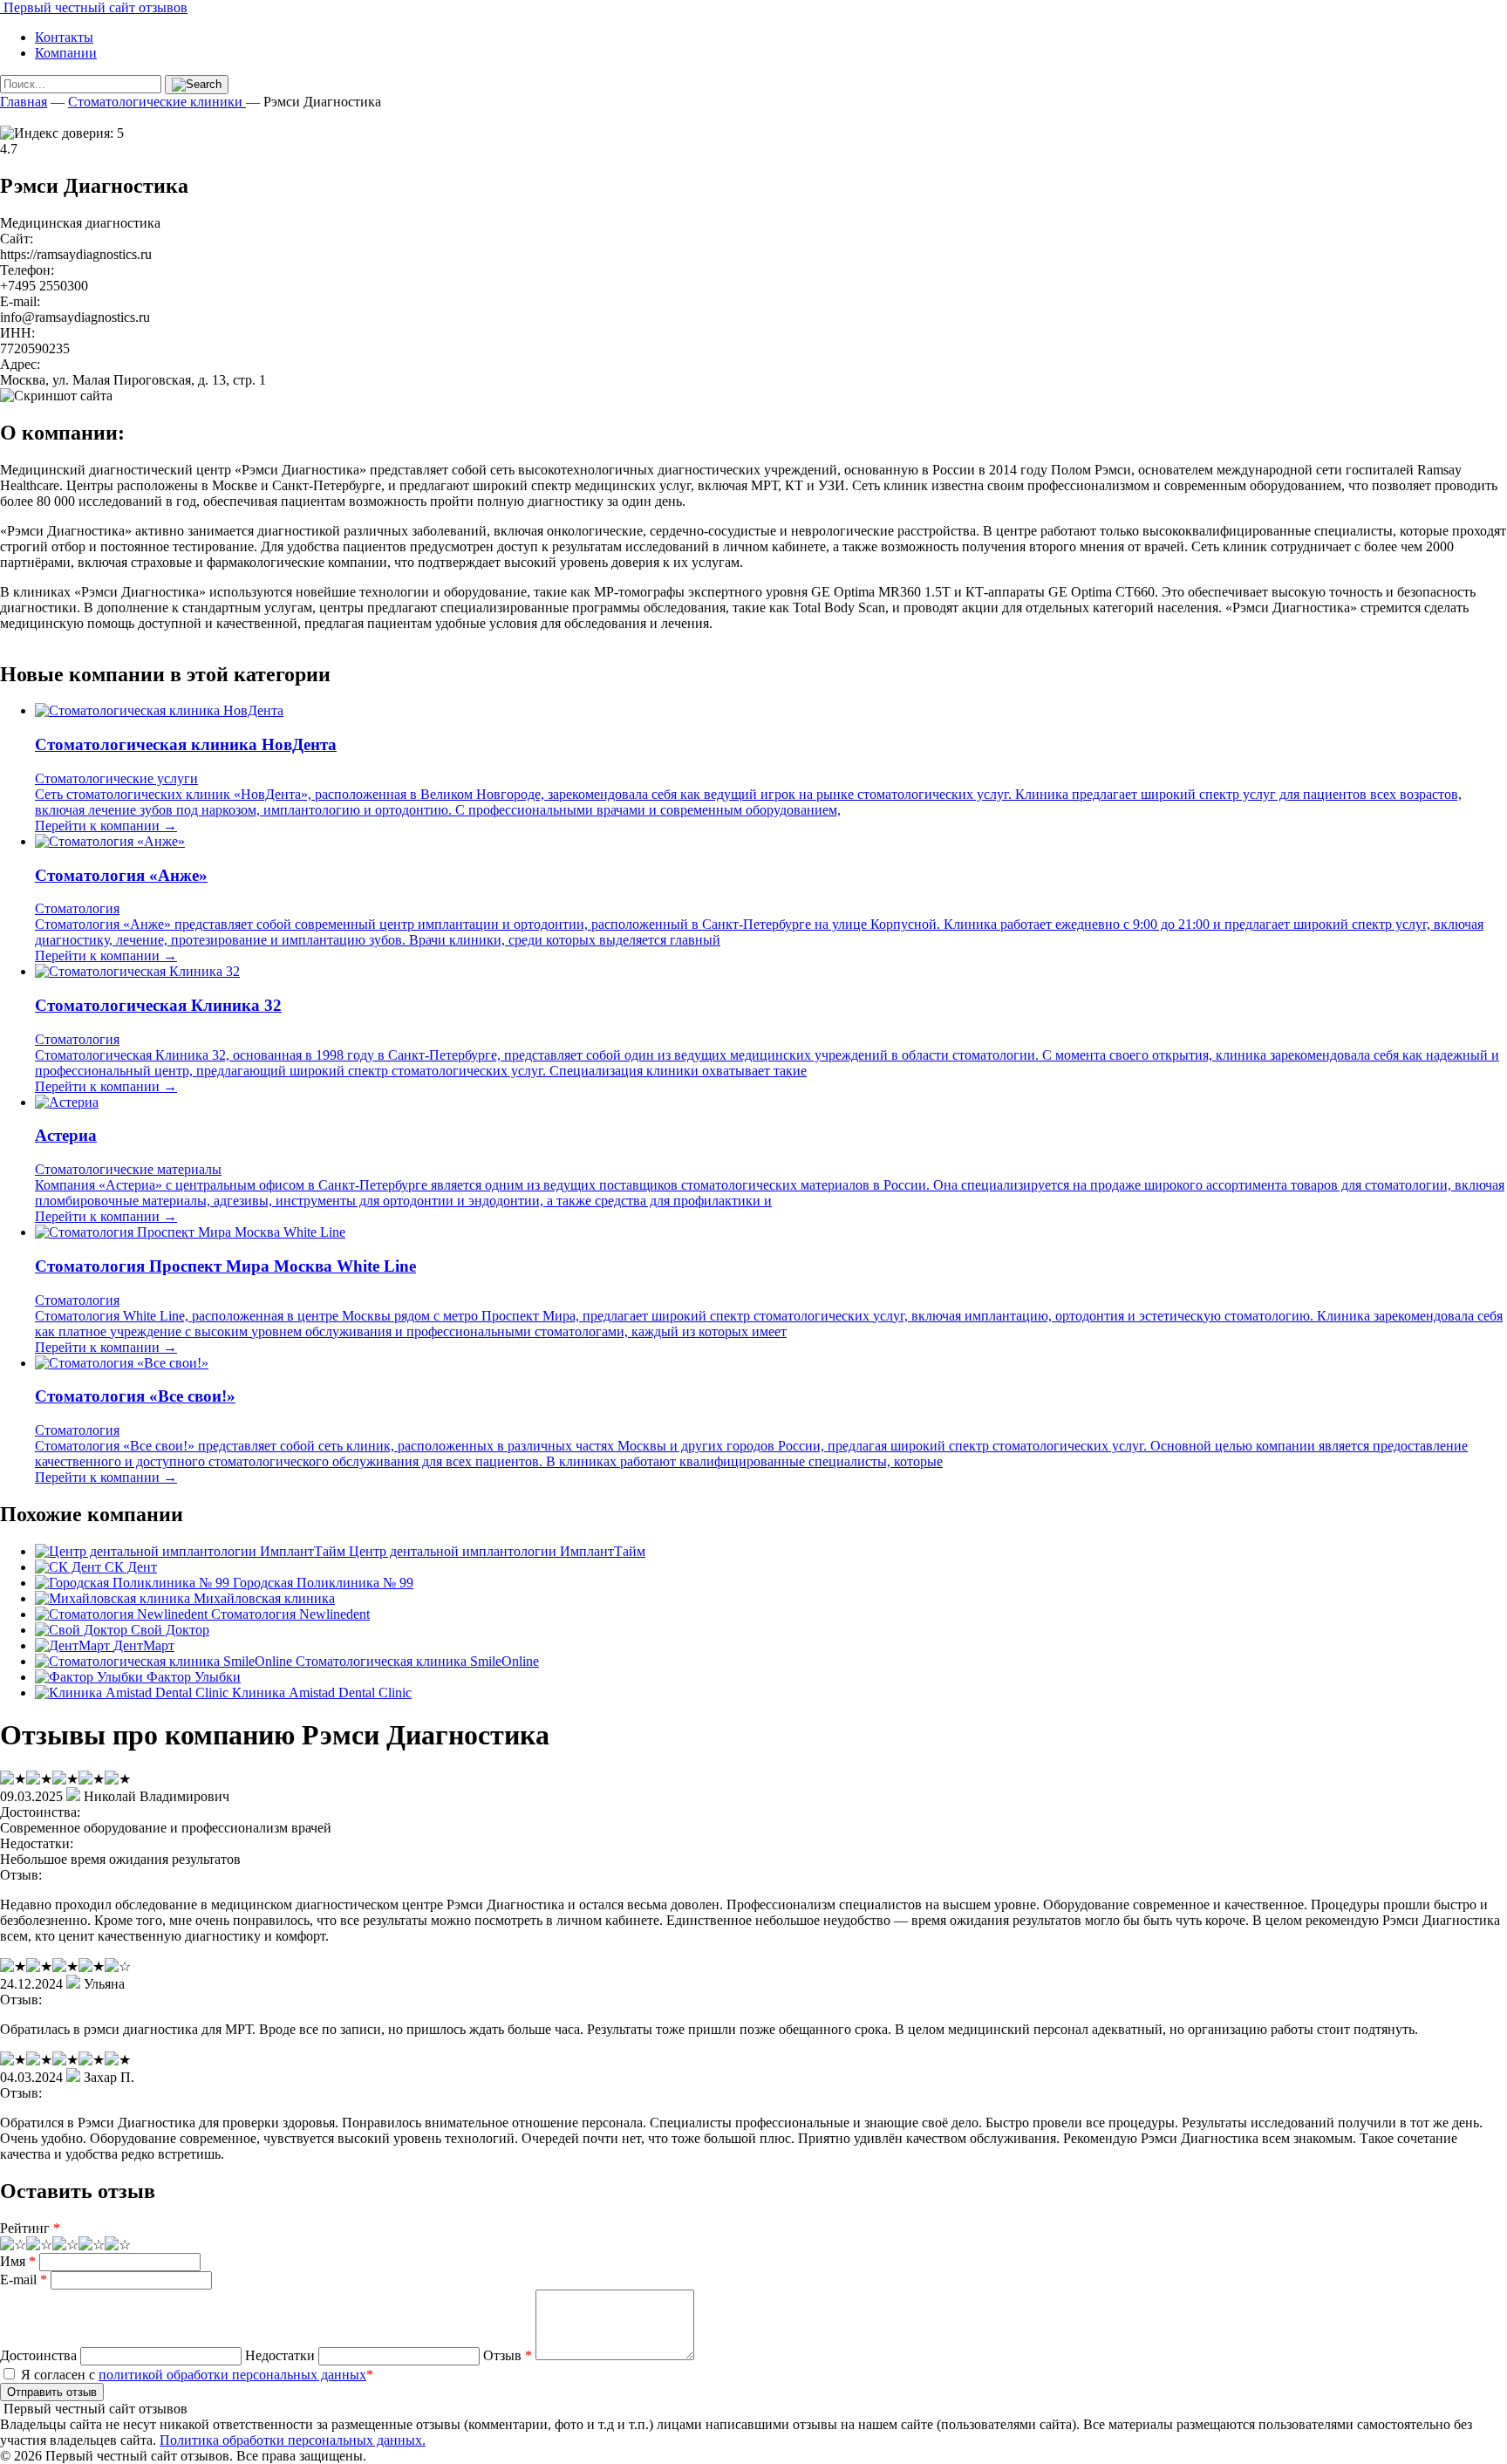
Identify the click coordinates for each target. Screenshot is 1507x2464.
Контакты (64, 37)
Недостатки (280, 2355)
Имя (18, 2261)
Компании (66, 53)
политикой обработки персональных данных (232, 2375)
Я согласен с (195, 2375)
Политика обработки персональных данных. (293, 2440)
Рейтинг (30, 2228)
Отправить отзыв (52, 2392)
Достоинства (38, 2355)
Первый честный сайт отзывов (94, 7)
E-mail (24, 2280)
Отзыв (508, 2355)
